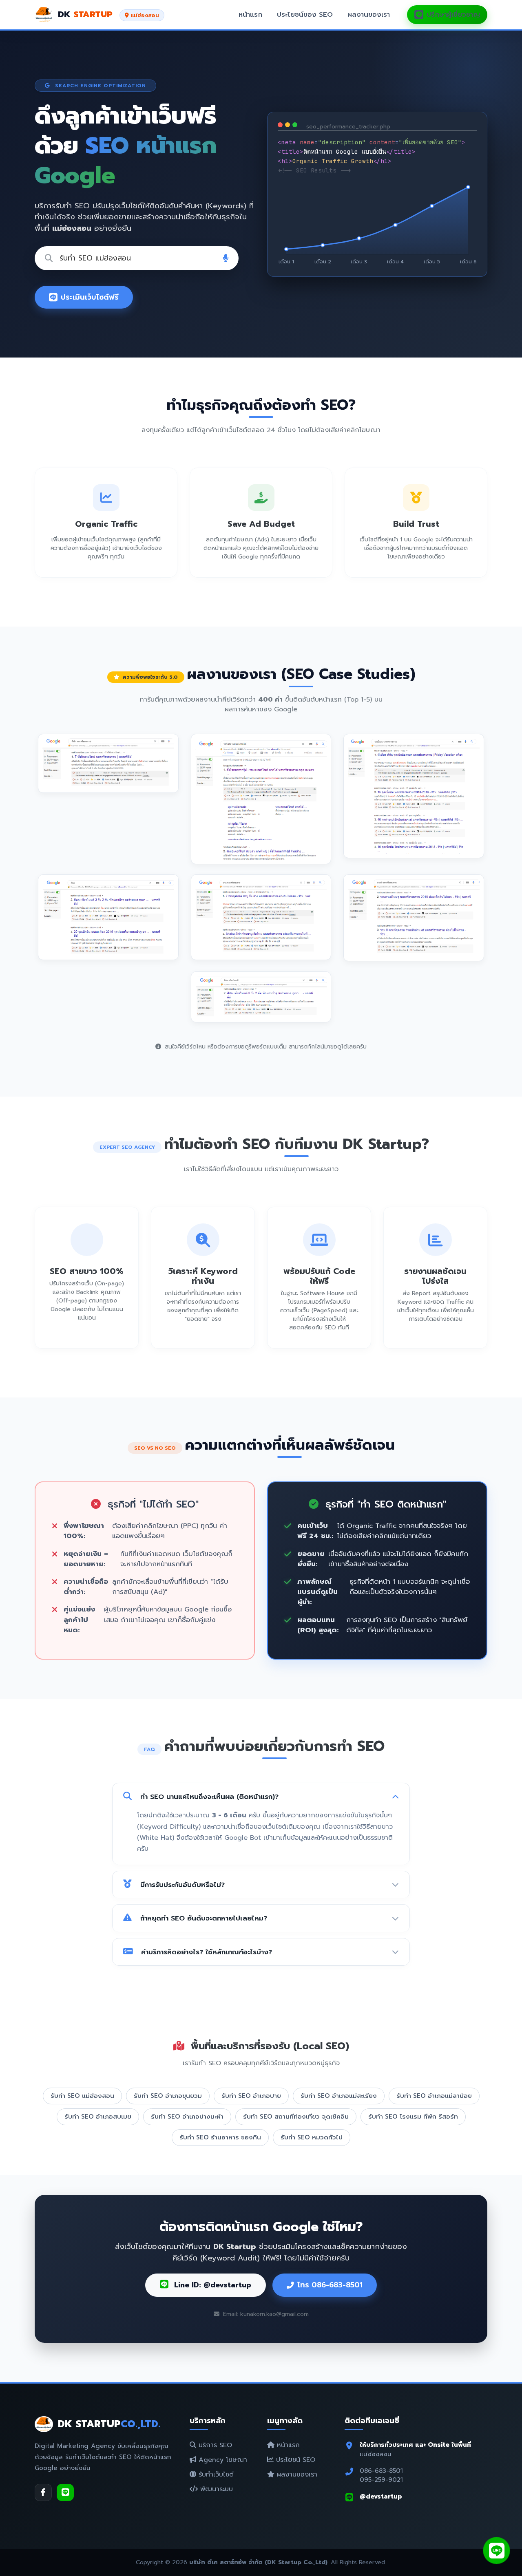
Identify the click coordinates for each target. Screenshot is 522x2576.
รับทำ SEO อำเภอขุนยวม (168, 2096)
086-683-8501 (381, 2471)
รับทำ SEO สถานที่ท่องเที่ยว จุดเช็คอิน (296, 2116)
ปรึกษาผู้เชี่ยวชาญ (453, 14)
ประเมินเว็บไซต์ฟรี (90, 297)
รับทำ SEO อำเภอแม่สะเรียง (339, 2096)
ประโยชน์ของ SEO (305, 14)
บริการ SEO (214, 2445)
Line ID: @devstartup (211, 2285)
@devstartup (381, 2496)
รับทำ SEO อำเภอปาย (251, 2096)
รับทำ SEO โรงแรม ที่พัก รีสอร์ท (413, 2116)
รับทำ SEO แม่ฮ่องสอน (82, 2096)
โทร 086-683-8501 (330, 2285)
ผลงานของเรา (369, 14)
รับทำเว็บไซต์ (215, 2474)
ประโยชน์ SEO (294, 2460)
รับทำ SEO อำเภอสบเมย (98, 2116)
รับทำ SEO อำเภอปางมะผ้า (187, 2116)
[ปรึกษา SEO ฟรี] (497, 2551)
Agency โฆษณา (222, 2460)
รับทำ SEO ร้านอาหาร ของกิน (220, 2137)
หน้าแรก (250, 14)
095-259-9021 (381, 2480)
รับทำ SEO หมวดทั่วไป (312, 2137)
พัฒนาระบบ (215, 2489)
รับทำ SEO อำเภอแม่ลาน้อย (434, 2096)
